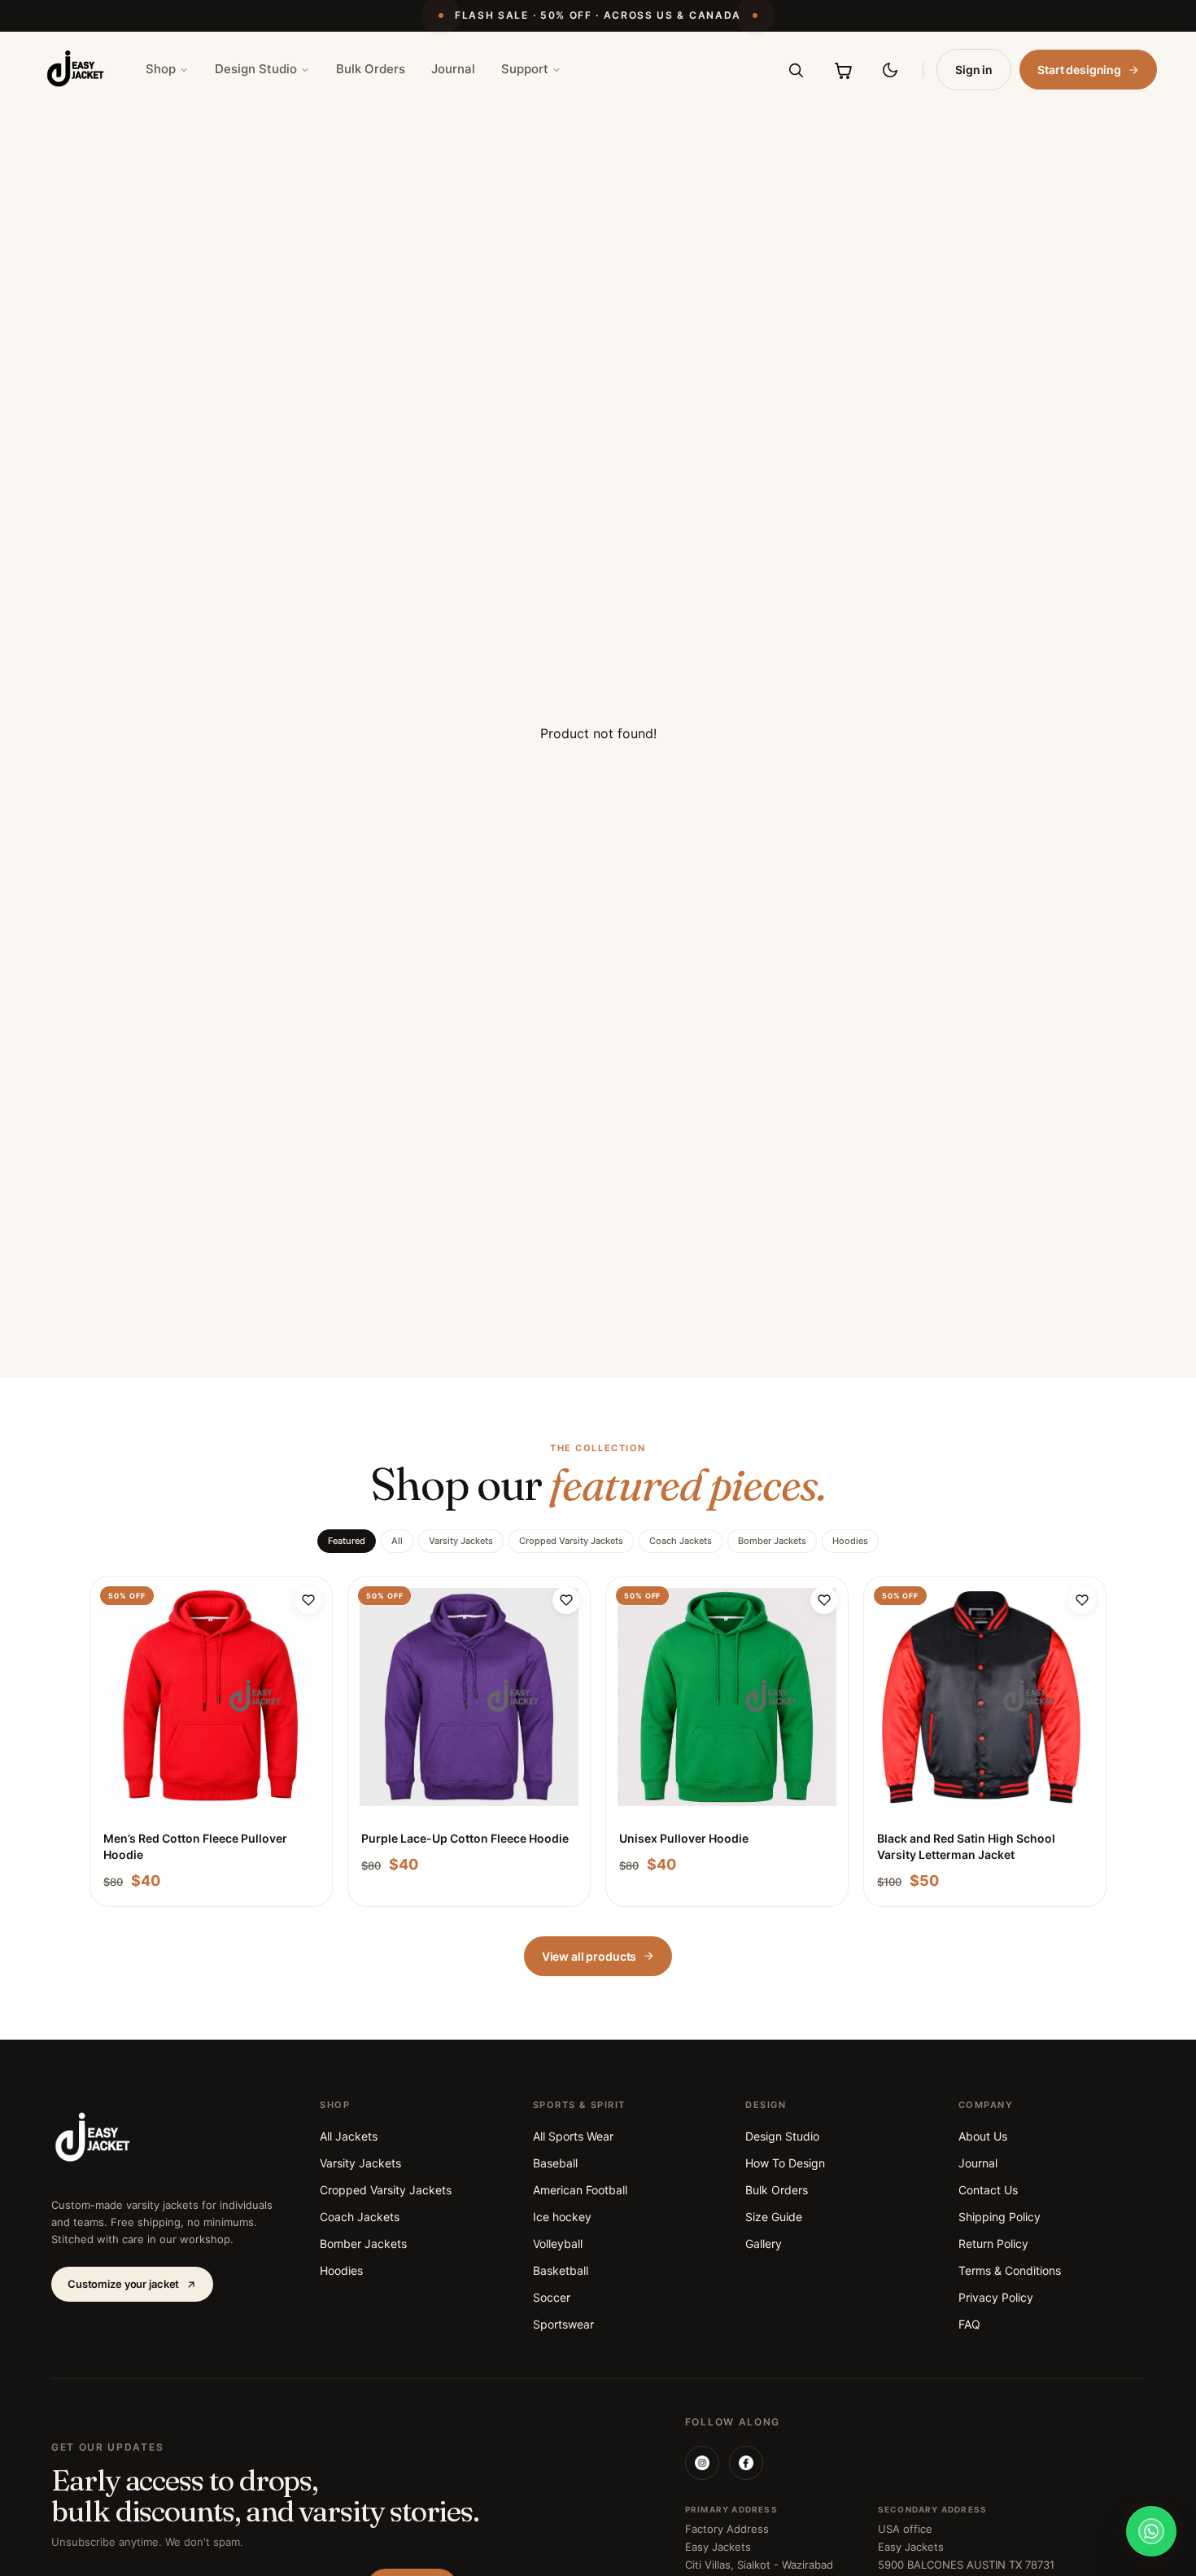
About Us (983, 2136)
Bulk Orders (371, 69)
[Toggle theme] (890, 70)
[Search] (796, 70)
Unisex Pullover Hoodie (684, 1838)
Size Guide (774, 2217)
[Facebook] (746, 2463)
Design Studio (256, 69)
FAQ (969, 2324)
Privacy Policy (996, 2297)
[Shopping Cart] (843, 70)
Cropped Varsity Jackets (571, 1541)
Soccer (552, 2297)
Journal (453, 69)
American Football (580, 2190)
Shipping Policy (1000, 2217)
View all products (589, 1956)
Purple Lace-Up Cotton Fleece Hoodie (465, 1838)
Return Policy (993, 2244)
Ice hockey (562, 2217)
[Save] (308, 1600)
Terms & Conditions (1010, 2270)
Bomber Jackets (772, 1541)
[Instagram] (702, 2463)
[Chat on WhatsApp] (1151, 2531)
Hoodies (850, 1541)
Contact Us (988, 2190)
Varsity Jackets (461, 1541)
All (397, 1541)
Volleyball (558, 2244)
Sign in (974, 70)
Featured (347, 1541)
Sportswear (563, 2324)
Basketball (561, 2270)
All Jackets (349, 2136)
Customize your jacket (123, 2284)
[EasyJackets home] (76, 70)
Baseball (555, 2163)
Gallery (764, 2244)
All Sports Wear (573, 2136)
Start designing (1079, 70)
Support (525, 69)
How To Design (785, 2163)
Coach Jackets (681, 1541)
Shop (161, 69)
